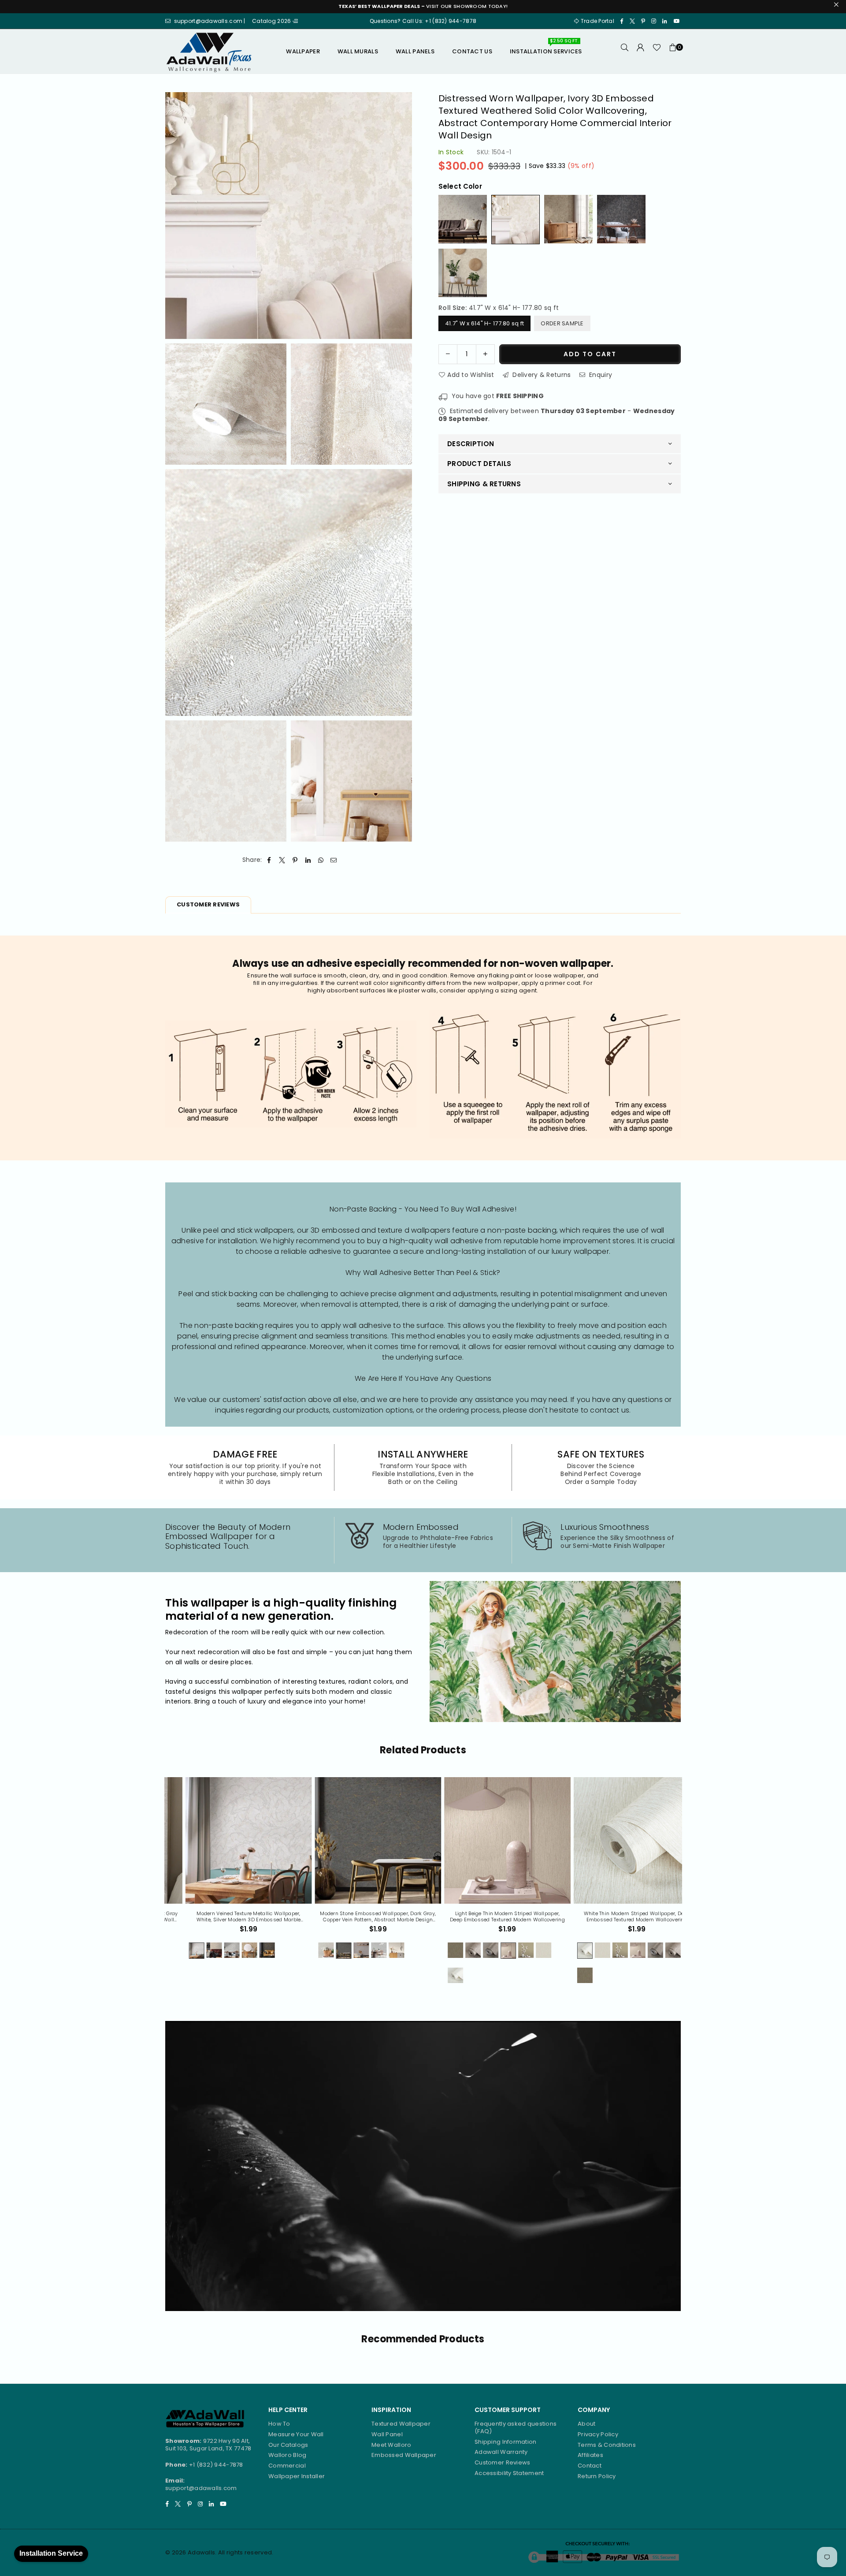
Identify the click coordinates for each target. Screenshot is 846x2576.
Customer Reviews (502, 2462)
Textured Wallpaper (401, 2424)
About (586, 2424)
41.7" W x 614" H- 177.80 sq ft (484, 323)
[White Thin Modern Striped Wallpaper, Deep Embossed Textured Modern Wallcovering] (358, 1840)
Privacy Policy (598, 2434)
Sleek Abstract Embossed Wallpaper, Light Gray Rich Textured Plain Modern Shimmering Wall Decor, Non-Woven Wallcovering (618, 1917)
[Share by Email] (334, 860)
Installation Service (51, 2553)
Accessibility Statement (509, 2473)
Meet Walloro (391, 2445)
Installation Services (546, 48)
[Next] (688, 1885)
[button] (673, 52)
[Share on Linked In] (308, 860)
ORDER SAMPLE (562, 323)
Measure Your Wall (296, 2434)
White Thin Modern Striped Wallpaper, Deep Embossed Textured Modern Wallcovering (358, 1917)
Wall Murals (358, 51)
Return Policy (597, 2476)
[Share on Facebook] (269, 860)
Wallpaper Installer (297, 2476)
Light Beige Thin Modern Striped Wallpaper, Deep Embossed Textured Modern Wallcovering (229, 1917)
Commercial (287, 2466)
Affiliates (590, 2455)
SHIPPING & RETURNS (484, 483)
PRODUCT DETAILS (479, 464)
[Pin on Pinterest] (295, 860)
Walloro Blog (287, 2455)
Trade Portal (597, 21)
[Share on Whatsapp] (321, 860)
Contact (590, 2466)
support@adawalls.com (201, 2488)
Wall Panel (387, 2434)
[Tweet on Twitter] (282, 860)
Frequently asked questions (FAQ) (516, 2427)
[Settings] (641, 52)
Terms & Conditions (607, 2445)
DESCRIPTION (471, 443)
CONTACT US (472, 51)
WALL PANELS (415, 51)
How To (279, 2424)
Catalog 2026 (272, 21)
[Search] (625, 52)
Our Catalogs (288, 2445)
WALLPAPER (303, 51)
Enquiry (600, 374)
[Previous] (159, 1885)
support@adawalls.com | (210, 21)
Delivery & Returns (541, 374)
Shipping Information (506, 2442)
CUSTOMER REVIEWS (208, 904)
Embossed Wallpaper (404, 2455)
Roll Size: (499, 308)
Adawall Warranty (501, 2452)
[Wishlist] (657, 52)
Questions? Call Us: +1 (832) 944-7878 (423, 21)
